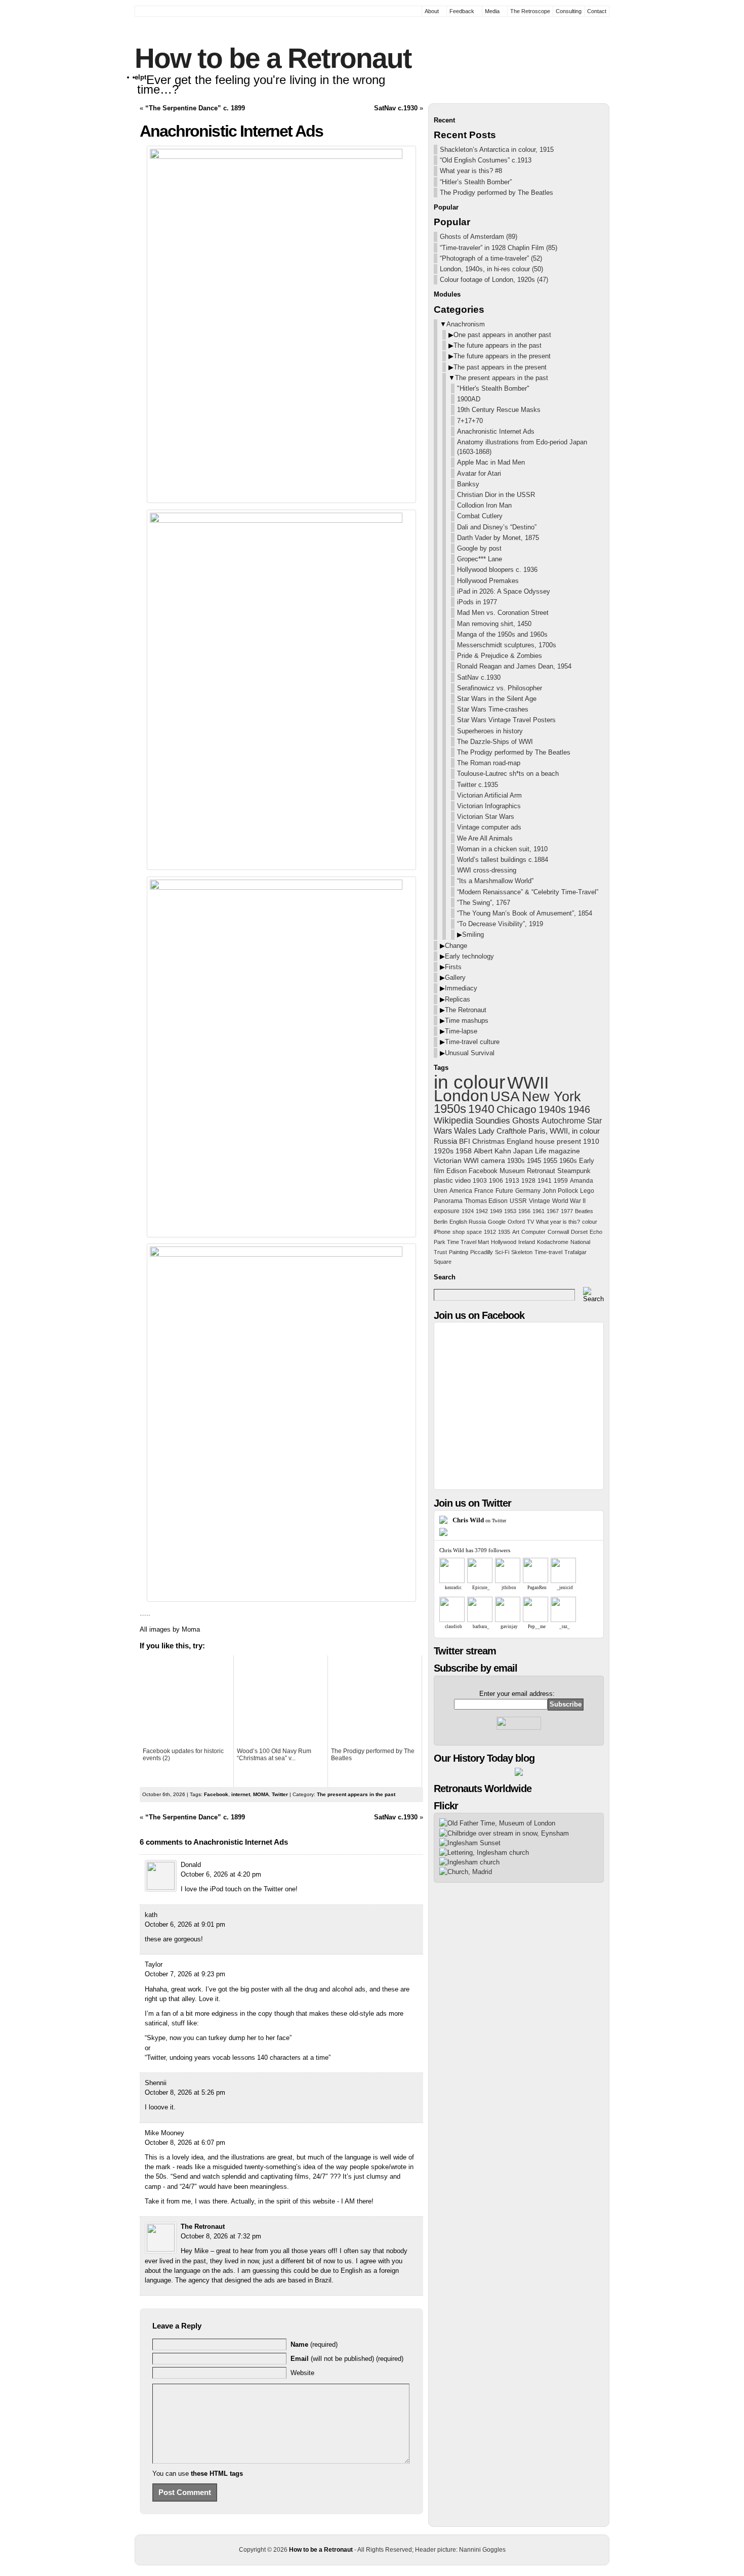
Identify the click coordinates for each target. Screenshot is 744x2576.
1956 (524, 1211)
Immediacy (461, 988)
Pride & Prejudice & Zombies (500, 656)
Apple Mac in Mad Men (491, 462)
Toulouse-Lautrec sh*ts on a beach (508, 774)
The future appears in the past (498, 345)
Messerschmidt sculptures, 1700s (507, 645)
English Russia (468, 1222)
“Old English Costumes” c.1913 (486, 160)
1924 (468, 1211)
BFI (465, 1141)
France (484, 1191)
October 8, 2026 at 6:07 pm (185, 2143)
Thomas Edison (486, 1201)
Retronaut (541, 1171)
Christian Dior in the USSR (496, 495)
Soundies (493, 1120)
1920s (444, 1151)
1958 (464, 1151)
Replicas (458, 999)
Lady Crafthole (502, 1131)
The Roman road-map (489, 763)
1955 (550, 1161)
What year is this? (558, 1222)
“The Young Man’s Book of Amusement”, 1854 (525, 913)
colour (590, 1222)
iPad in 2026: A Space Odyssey (504, 591)
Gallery (455, 978)
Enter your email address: (517, 1694)
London (461, 1096)
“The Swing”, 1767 (484, 903)
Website (302, 2373)
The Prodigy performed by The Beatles (497, 193)
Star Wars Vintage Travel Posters (506, 720)
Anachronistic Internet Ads (496, 431)
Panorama (448, 1201)
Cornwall (558, 1232)
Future (504, 1191)
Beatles (584, 1211)
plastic (443, 1180)
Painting (459, 1252)
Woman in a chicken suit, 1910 (502, 849)
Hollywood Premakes (488, 581)
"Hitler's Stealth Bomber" (493, 388)
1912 (490, 1232)
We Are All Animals (485, 838)
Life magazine (557, 1151)
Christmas (488, 1141)
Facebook (216, 1794)
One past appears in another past (502, 335)
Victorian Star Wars (486, 817)
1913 (512, 1181)
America (461, 1191)
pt (143, 77)
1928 (528, 1181)
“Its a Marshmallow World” (495, 881)
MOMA (261, 1794)
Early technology (469, 956)
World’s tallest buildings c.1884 (503, 860)
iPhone (442, 1232)
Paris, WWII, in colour (564, 1131)
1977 (567, 1211)
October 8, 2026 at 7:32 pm (221, 2236)
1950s (450, 1109)
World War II (569, 1201)
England (520, 1141)
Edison (457, 1171)
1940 (481, 1109)
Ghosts (526, 1121)
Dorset (579, 1232)
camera (493, 1161)
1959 (561, 1181)
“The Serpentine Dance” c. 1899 (195, 108)
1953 (510, 1211)
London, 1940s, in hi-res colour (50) (491, 269)
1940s (552, 1109)
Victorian (448, 1161)
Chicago (516, 1109)
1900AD (469, 399)
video (463, 1180)
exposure (447, 1211)
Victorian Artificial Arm (489, 795)
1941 (545, 1181)
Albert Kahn (492, 1151)
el (137, 77)
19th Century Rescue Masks (499, 410)
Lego (587, 1191)
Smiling (473, 934)
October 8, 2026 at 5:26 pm (185, 2092)
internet (241, 1794)
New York (551, 1097)
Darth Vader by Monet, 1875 (498, 538)
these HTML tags (217, 2474)
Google (497, 1222)
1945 (534, 1161)
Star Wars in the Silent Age (497, 699)
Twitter (280, 1794)
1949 (496, 1211)
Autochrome (563, 1121)
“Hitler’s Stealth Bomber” (476, 182)
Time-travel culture (472, 1042)
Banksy (468, 484)
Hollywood (504, 1242)
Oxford (516, 1222)
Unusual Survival (470, 1053)
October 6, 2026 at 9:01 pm (185, 1924)
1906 (496, 1181)
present (569, 1141)
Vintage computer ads (489, 827)
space (474, 1232)
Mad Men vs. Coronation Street (503, 613)
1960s (568, 1161)
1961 (539, 1211)
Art (516, 1232)
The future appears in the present (502, 356)
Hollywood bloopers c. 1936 (497, 570)
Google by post (479, 548)
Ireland (527, 1242)
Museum (512, 1171)
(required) (314, 2344)
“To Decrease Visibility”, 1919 (500, 924)
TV (530, 1222)
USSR (518, 1201)
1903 (480, 1181)
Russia (445, 1141)
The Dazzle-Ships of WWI (495, 742)
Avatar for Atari (479, 473)
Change (456, 946)
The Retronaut (203, 2227)
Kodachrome (553, 1242)
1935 (504, 1232)
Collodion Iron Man (484, 505)
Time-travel (548, 1252)
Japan (523, 1151)
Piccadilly (482, 1252)
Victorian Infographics (489, 806)
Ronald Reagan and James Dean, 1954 (514, 666)
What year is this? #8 (471, 171)
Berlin (441, 1222)
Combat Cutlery (480, 516)
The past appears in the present (500, 367)
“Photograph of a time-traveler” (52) (491, 258)
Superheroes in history (490, 731)
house (545, 1141)
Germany (528, 1191)
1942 (482, 1211)
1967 (553, 1211)
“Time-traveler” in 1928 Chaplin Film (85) (499, 248)
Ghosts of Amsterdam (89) (479, 237)
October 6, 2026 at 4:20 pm (221, 1874)
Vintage (540, 1201)
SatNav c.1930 (396, 108)
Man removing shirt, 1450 (494, 624)
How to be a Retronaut (273, 58)
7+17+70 (470, 421)
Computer (533, 1232)
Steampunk (574, 1171)
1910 (591, 1141)
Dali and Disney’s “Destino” (497, 527)
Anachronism (466, 324)
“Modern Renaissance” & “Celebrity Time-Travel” (528, 892)
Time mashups (467, 1021)
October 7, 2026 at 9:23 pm (185, 1974)
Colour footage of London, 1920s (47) (494, 280)
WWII (528, 1083)
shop (459, 1232)
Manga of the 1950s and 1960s (502, 634)
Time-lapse (461, 1031)
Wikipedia (453, 1120)
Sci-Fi (502, 1252)
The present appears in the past (356, 1794)
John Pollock (560, 1191)
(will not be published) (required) (347, 2359)
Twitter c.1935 (478, 785)
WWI (471, 1161)
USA (505, 1096)
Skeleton (522, 1252)
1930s (516, 1161)
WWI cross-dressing (487, 870)
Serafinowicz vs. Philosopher (500, 688)
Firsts (453, 967)
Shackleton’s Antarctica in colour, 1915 (497, 150)
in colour (469, 1082)
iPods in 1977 (477, 602)
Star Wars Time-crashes (493, 709)
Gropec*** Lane (480, 559)
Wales (465, 1131)
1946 (579, 1109)
